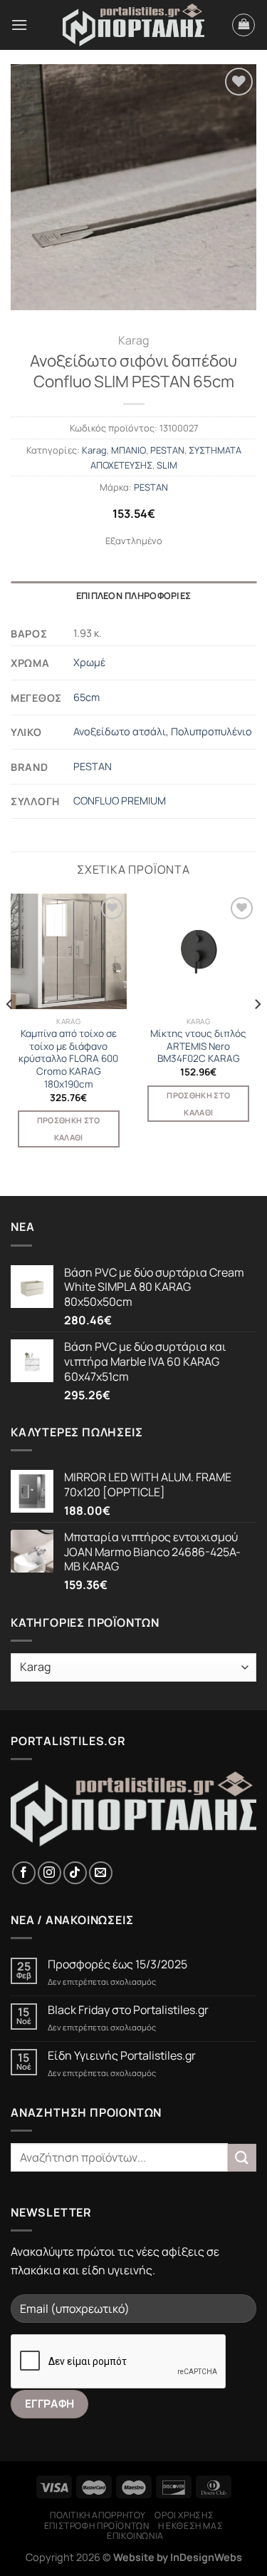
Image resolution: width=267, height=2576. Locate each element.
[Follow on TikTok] (75, 1873)
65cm (87, 697)
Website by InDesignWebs (178, 2557)
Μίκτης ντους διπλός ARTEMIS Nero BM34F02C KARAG (198, 1046)
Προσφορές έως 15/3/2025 (117, 1964)
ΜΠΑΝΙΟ (129, 450)
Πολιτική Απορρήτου (98, 2515)
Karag (133, 340)
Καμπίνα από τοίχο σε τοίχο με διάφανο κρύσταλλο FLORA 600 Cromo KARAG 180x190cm (68, 1059)
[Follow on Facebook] (24, 1873)
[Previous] (10, 1033)
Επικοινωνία (135, 2536)
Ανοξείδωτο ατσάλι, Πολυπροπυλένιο (163, 731)
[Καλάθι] (244, 25)
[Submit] (242, 2158)
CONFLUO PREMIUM (120, 801)
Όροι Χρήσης (184, 2515)
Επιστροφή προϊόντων (97, 2526)
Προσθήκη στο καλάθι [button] (69, 1129)
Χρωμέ (89, 662)
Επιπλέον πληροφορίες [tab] (133, 596)
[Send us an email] (101, 1873)
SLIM (167, 465)
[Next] (257, 1033)
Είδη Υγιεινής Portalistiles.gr (122, 2056)
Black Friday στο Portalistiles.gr (128, 2010)
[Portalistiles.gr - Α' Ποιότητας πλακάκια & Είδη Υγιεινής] (134, 25)
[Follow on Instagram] (49, 1873)
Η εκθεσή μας (190, 2526)
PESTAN (167, 450)
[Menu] (19, 25)
